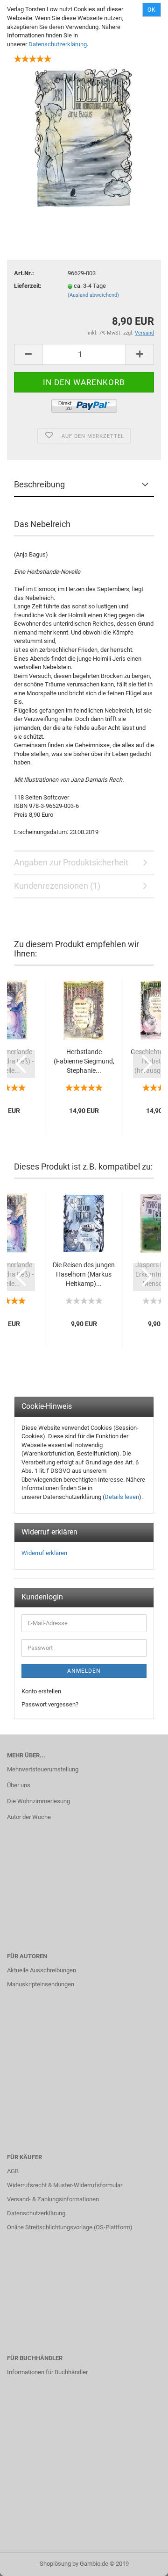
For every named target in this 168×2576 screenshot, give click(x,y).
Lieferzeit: (28, 286)
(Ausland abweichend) (93, 295)
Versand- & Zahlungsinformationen (53, 2199)
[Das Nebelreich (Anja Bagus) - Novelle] (84, 138)
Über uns (19, 1785)
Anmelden (84, 1671)
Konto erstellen (41, 1691)
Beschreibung (39, 484)
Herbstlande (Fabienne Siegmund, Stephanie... (84, 1061)
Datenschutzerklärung (58, 44)
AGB (13, 2171)
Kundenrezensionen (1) (57, 886)
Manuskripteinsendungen (41, 1984)
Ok (152, 10)
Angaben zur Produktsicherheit (71, 862)
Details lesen (122, 1497)
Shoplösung (55, 2564)
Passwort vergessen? (50, 1704)
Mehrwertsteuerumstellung (43, 1769)
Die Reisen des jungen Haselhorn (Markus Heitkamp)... (84, 1274)
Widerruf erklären (44, 1553)
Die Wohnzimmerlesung (38, 1801)
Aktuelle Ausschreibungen (42, 1970)
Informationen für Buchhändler (47, 2372)
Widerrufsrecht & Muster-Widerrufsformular (65, 2185)
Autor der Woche (29, 1817)
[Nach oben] (142, 2562)
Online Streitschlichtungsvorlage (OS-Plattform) (70, 2227)
